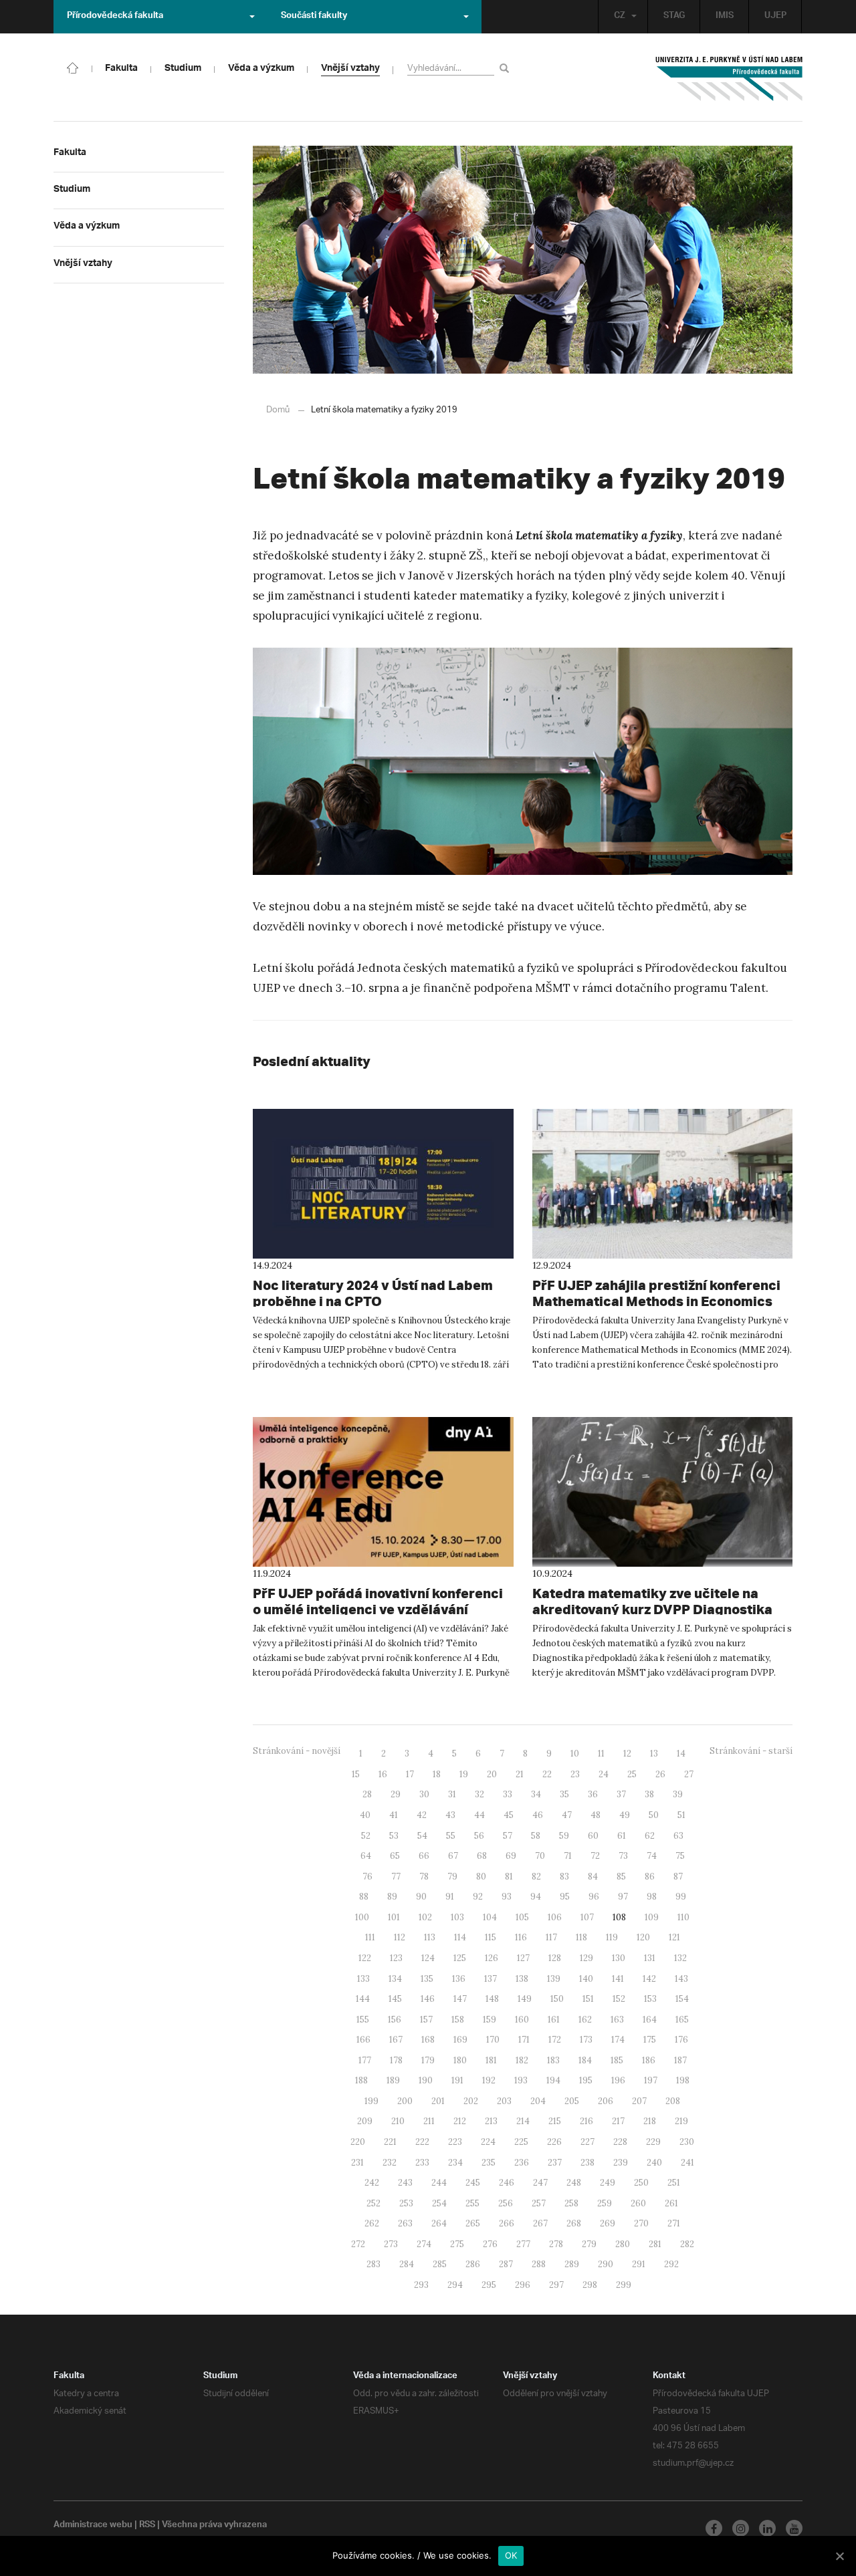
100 (362, 1917)
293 (421, 2285)
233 (422, 2163)
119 (612, 1937)
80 (481, 1877)
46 (538, 1815)
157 (426, 2020)
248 (574, 2183)
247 (540, 2183)
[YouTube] (794, 2528)
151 (588, 1999)
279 (589, 2244)
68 (482, 1856)
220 (358, 2142)
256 (506, 2203)
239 (621, 2163)
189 (393, 2080)
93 (507, 1897)
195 (586, 2080)
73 (623, 1856)
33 (508, 1794)
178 (396, 2060)
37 (621, 1794)
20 (492, 1774)
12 (627, 1754)
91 (450, 1897)
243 (405, 2183)
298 (590, 2285)
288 (539, 2264)
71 (568, 1856)
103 (457, 1917)
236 (522, 2163)
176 (681, 2040)
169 (460, 2040)
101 (394, 1917)
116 (521, 1937)
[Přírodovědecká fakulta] (73, 67)
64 (366, 1856)
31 (452, 1794)
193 (521, 2080)
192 (489, 2080)
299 (624, 2285)
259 (605, 2203)
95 (565, 1897)
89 (392, 1897)
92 (478, 1897)
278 (556, 2244)
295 (489, 2285)
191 (457, 2080)
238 (587, 2163)
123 (396, 1958)
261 (671, 2203)
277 (523, 2244)
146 (428, 1999)
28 (367, 1794)
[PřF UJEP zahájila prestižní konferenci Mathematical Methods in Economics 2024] (663, 1184)
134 (395, 1979)
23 (575, 1774)
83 (564, 1877)
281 (655, 2244)
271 (674, 2223)
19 (464, 1774)
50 (654, 1815)
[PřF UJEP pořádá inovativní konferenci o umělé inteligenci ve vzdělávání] (383, 1492)
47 (567, 1815)
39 (678, 1794)
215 (555, 2121)
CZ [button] (620, 17)
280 (623, 2244)
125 (460, 1958)
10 (575, 1754)
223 (455, 2142)
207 (639, 2101)
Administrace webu (93, 2526)
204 (538, 2101)
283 (373, 2264)
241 (687, 2163)
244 (439, 2183)
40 (365, 1815)
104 (490, 1917)
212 (460, 2121)
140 (586, 1979)
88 (364, 1897)
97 (623, 1897)
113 (430, 1937)
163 (617, 2020)
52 (366, 1836)
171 (524, 2040)
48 (596, 1815)
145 (395, 1999)
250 (641, 2183)
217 (618, 2121)
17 (410, 1774)
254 (439, 2203)
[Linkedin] (767, 2528)
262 (372, 2223)
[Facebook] (714, 2528)
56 (479, 1836)
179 (428, 2060)
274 (424, 2244)
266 (507, 2223)
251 (674, 2183)
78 (424, 1877)
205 (572, 2101)
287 (506, 2264)
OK (511, 2555)
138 (522, 1979)
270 (641, 2223)
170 (493, 2040)
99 (681, 1897)
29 (396, 1794)
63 (678, 1836)
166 (363, 2040)
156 (395, 2020)
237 (555, 2163)
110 (683, 1917)
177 (365, 2060)
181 (491, 2060)
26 (660, 1774)
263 (405, 2223)
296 (523, 2285)
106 (555, 1917)
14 (681, 1754)
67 (453, 1856)
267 (540, 2223)
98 (652, 1897)
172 (555, 2040)
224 (488, 2142)
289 (572, 2264)
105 (522, 1917)
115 (491, 1937)
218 (650, 2121)
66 (424, 1856)
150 (557, 1999)
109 (652, 1917)
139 (554, 1979)
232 (390, 2163)
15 (356, 1774)
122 (365, 1958)
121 (674, 1937)
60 (593, 1836)
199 (371, 2101)
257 (539, 2203)
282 (687, 2244)
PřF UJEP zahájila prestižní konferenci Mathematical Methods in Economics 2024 (656, 1301)
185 (617, 2060)
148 (492, 1999)
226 (554, 2142)
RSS (147, 2526)
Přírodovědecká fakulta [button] (115, 17)
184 (585, 2060)
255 (472, 2203)
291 (639, 2264)
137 (491, 1979)
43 (450, 1815)
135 (427, 1979)
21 (520, 1774)
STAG (674, 17)
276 (490, 2244)
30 (424, 1794)
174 (618, 2040)
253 (406, 2203)
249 (608, 2183)
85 (621, 1877)
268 (574, 2223)
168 (428, 2040)
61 (622, 1836)
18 (437, 1774)
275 (457, 2244)
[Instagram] (741, 2528)
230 (687, 2142)
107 (587, 1917)
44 (479, 1815)
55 (451, 1836)
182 (522, 2060)
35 (564, 1794)
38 (649, 1794)
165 (682, 2020)
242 (372, 2183)
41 (394, 1815)
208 (673, 2101)
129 (586, 1958)
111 (370, 1937)
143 (681, 1979)
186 (649, 2060)
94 (536, 1897)
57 (508, 1836)
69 (511, 1856)
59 (564, 1836)
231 (357, 2163)
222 (422, 2142)
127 (523, 1958)
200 (405, 2101)
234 (455, 2163)
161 (554, 2020)
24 (604, 1774)
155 (363, 2020)
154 (682, 1999)
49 (625, 1815)
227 (587, 2142)
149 (525, 1999)
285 (440, 2264)
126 (492, 1958)
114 (460, 1937)
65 (395, 1856)
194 (553, 2080)
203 (504, 2101)
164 (650, 2020)
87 (678, 1877)
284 (407, 2264)
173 (586, 2040)
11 (601, 1754)
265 (473, 2223)
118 (581, 1937)
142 (649, 1979)
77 (396, 1877)
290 (606, 2264)
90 (421, 1897)
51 (681, 1815)
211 (429, 2121)
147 (460, 1999)
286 (473, 2264)
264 (439, 2223)
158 (458, 2020)
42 (422, 1815)
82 (536, 1877)
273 (391, 2244)
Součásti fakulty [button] (314, 17)
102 (425, 1917)
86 (650, 1877)
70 (540, 1856)
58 (536, 1836)
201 (438, 2101)
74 (652, 1856)
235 (489, 2163)
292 (671, 2264)
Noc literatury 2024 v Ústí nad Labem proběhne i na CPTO (373, 1293)
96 (594, 1897)
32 (479, 1794)
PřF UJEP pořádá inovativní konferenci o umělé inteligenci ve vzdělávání (378, 1601)
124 (428, 1958)
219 (681, 2121)
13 (654, 1754)
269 (608, 2223)
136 (459, 1979)
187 (680, 2060)
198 (683, 2080)
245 (473, 2183)
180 (460, 2060)
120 (643, 1937)
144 (363, 1999)
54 (422, 1836)
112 (400, 1937)
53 (394, 1836)
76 (367, 1877)
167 (396, 2040)
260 (638, 2203)
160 (522, 2020)
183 (553, 2060)
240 (654, 2163)
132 (680, 1958)
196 (618, 2080)
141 (618, 1979)
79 (452, 1877)
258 (571, 2203)
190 (426, 2080)
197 (651, 2080)
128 (555, 1958)
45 (509, 1815)
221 (390, 2142)
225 (521, 2142)
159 (490, 2020)
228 (620, 2142)
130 (619, 1958)
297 (556, 2285)
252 (373, 2203)
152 (619, 1999)
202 (471, 2101)
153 (650, 1999)
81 (509, 1877)
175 (650, 2040)
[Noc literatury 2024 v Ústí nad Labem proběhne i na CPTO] (383, 1184)
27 (689, 1774)
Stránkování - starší (751, 1751)
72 (595, 1856)
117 (551, 1937)
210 (398, 2121)
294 (455, 2285)
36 (593, 1794)
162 (585, 2020)
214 (523, 2121)
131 (650, 1958)
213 (491, 2121)
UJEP (775, 17)
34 (536, 1794)
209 (365, 2121)
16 (383, 1774)
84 (593, 1877)
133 (363, 1979)
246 (507, 2183)
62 (650, 1836)
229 (653, 2142)
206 (606, 2101)
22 (547, 1774)
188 (361, 2080)
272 (358, 2244)
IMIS (725, 17)
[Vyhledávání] (507, 68)
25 (632, 1774)
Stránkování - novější (297, 1751)
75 (680, 1856)
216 (586, 2121)
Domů (278, 410)
